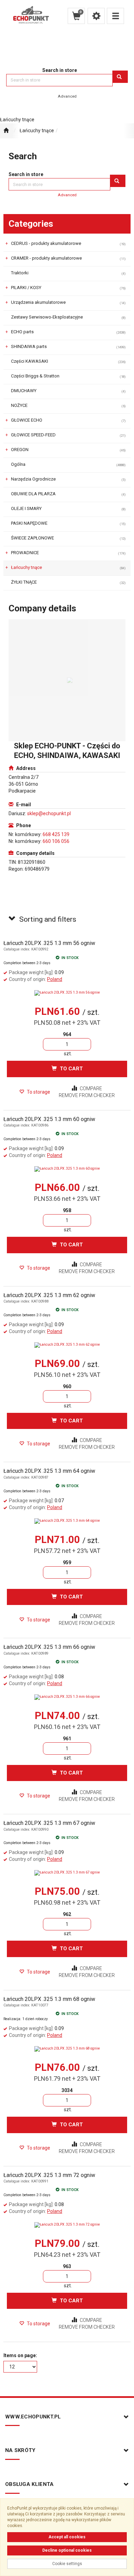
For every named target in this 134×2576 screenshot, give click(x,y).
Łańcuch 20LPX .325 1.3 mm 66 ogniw (49, 1647)
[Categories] (115, 16)
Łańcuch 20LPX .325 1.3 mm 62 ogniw (49, 1295)
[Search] (120, 77)
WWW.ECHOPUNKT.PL (33, 2417)
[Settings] (96, 16)
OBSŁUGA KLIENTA (30, 2484)
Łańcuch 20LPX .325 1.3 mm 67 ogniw (49, 1823)
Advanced (67, 96)
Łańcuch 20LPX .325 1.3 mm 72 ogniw (49, 2175)
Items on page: (20, 2355)
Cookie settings (67, 2564)
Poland (55, 979)
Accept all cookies (67, 2537)
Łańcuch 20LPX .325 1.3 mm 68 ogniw (49, 1999)
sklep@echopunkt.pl (49, 813)
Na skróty (20, 2450)
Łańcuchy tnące (37, 130)
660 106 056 (56, 841)
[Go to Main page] (6, 131)
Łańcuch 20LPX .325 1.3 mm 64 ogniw (49, 1471)
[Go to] (67, 131)
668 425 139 (56, 834)
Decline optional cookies (67, 2550)
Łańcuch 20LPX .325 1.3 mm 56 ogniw (49, 943)
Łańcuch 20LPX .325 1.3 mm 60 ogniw (49, 1119)
